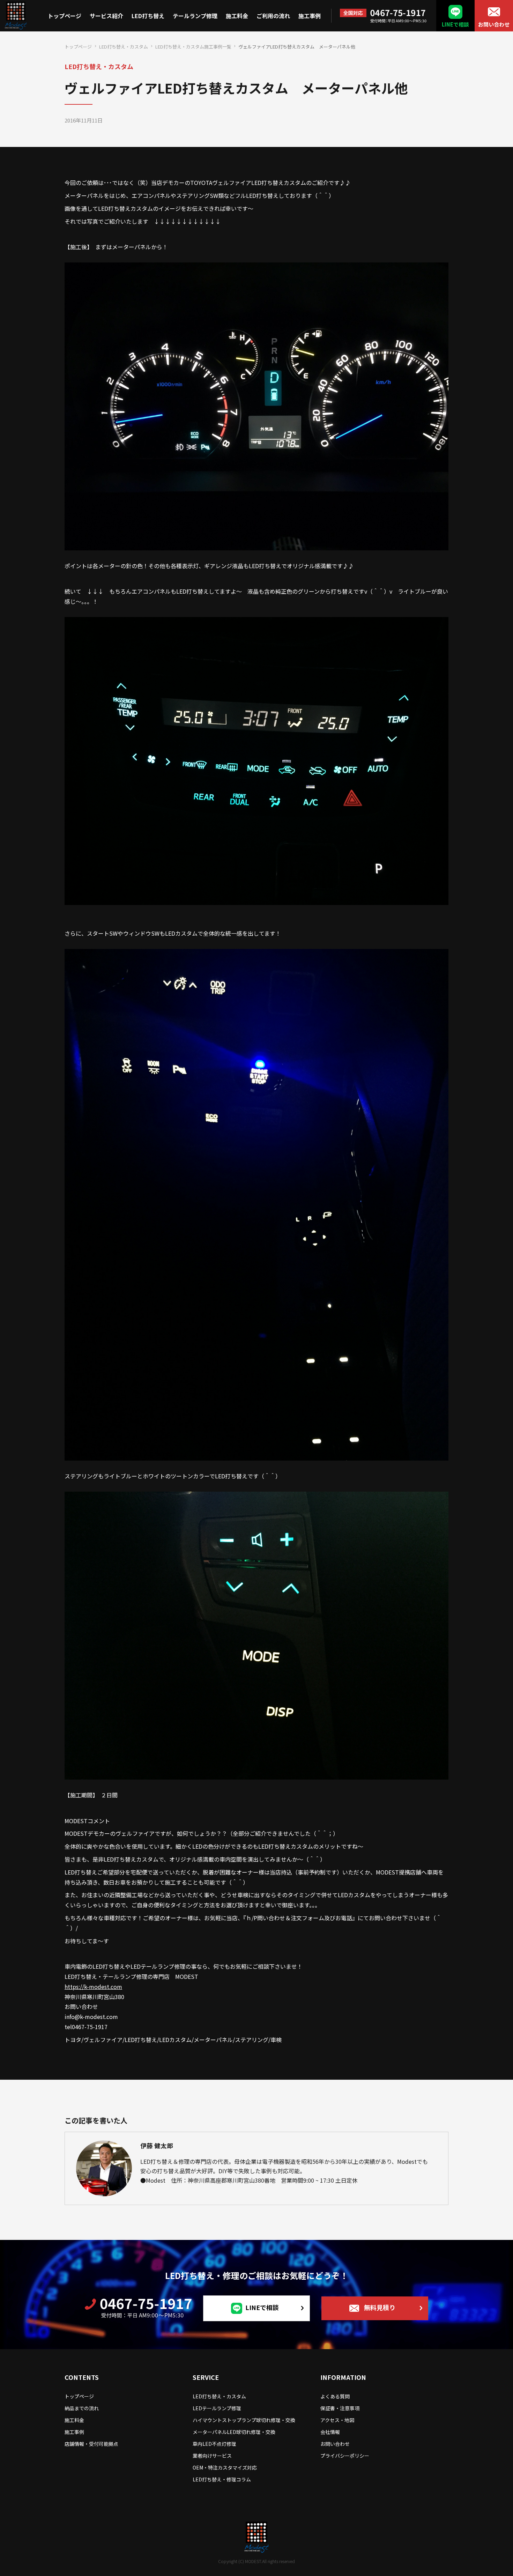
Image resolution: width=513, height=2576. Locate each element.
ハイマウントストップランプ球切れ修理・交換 (244, 2420)
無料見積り (380, 2307)
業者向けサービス (212, 2456)
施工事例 (310, 16)
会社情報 (330, 2432)
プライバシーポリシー (345, 2456)
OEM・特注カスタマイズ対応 (225, 2467)
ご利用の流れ (273, 16)
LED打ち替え (148, 16)
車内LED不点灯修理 (214, 2444)
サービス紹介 (106, 16)
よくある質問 (335, 2396)
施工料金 (237, 16)
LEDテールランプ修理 (217, 2408)
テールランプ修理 (195, 16)
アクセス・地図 (337, 2420)
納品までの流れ (82, 2408)
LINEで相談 (455, 24)
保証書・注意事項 (340, 2408)
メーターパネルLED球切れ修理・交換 (234, 2432)
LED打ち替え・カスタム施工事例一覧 (193, 47)
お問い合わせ (494, 24)
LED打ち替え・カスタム (124, 47)
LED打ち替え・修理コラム (222, 2479)
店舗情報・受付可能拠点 (91, 2444)
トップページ (65, 16)
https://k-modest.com (93, 1987)
